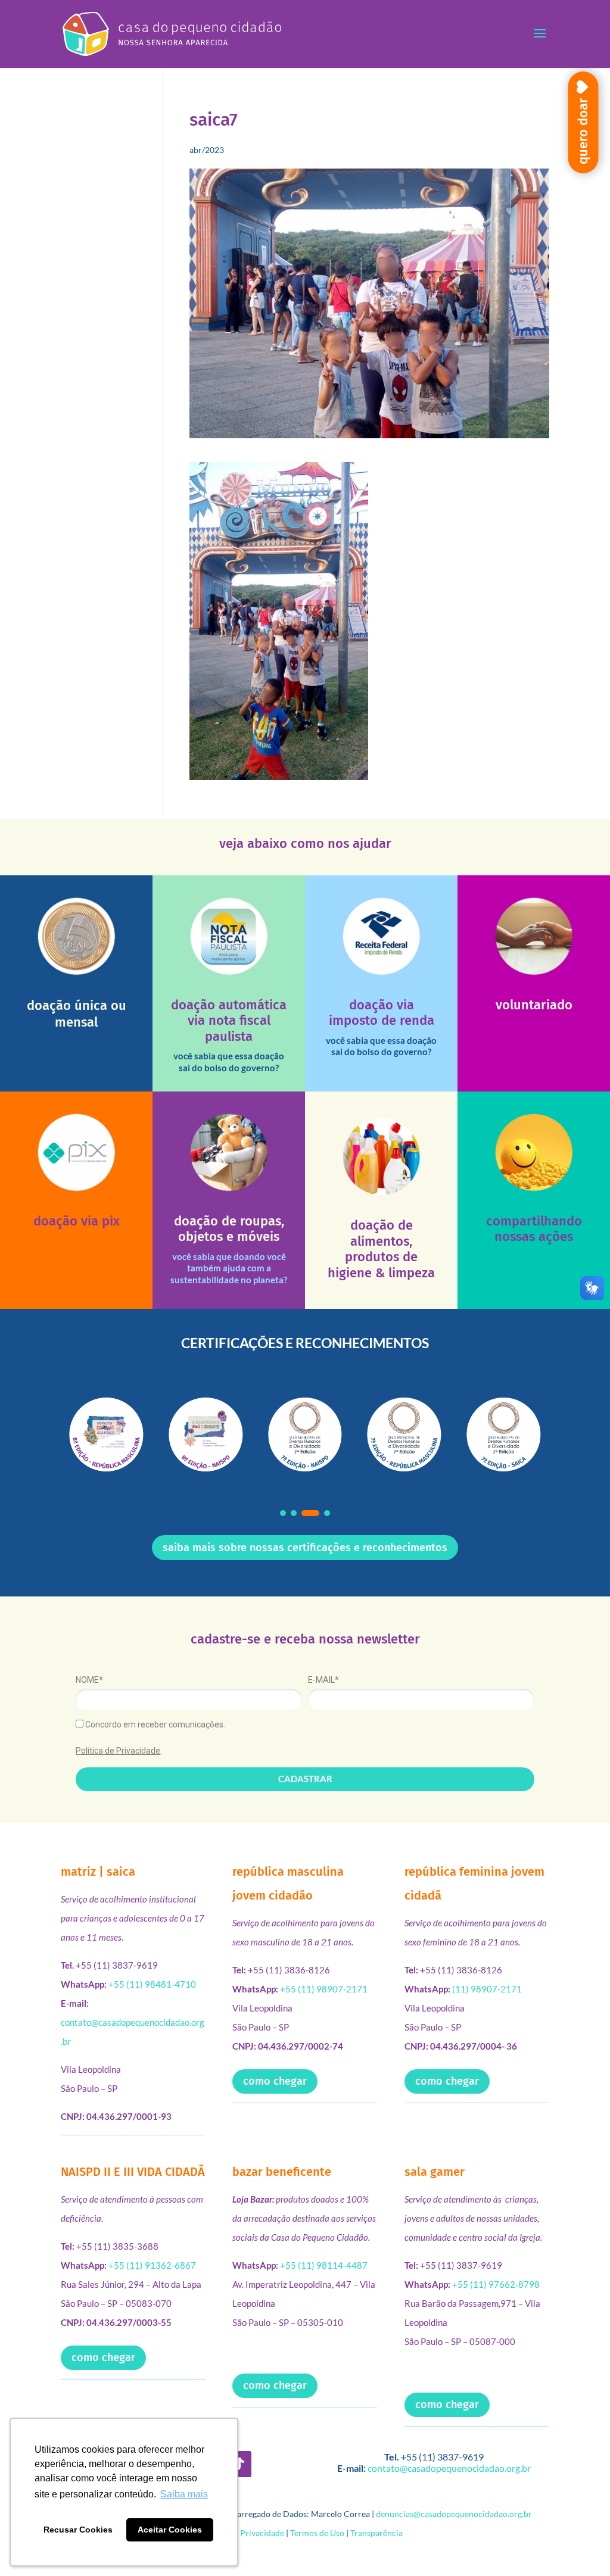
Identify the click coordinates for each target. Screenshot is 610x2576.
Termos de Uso (317, 2533)
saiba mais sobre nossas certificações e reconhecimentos (305, 1548)
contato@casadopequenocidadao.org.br (449, 2468)
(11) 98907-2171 (487, 1989)
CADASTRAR (305, 1779)
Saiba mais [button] (184, 2494)
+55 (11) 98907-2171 (324, 1989)
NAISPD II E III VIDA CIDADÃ (133, 2172)
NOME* (89, 1680)
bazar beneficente (282, 2172)
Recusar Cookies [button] (78, 2530)
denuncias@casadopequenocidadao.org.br (454, 2514)
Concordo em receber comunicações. (154, 1724)
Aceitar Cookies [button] (170, 2530)
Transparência (376, 2533)
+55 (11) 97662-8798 (496, 2284)
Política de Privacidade (118, 1751)
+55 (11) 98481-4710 (152, 1984)
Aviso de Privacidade (246, 2533)
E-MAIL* (323, 1680)
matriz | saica (98, 1872)
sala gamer (435, 2172)
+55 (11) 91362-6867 (152, 2265)
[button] (283, 1513)
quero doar (583, 131)
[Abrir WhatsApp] (580, 2546)
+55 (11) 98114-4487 (324, 2265)
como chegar (275, 2081)
